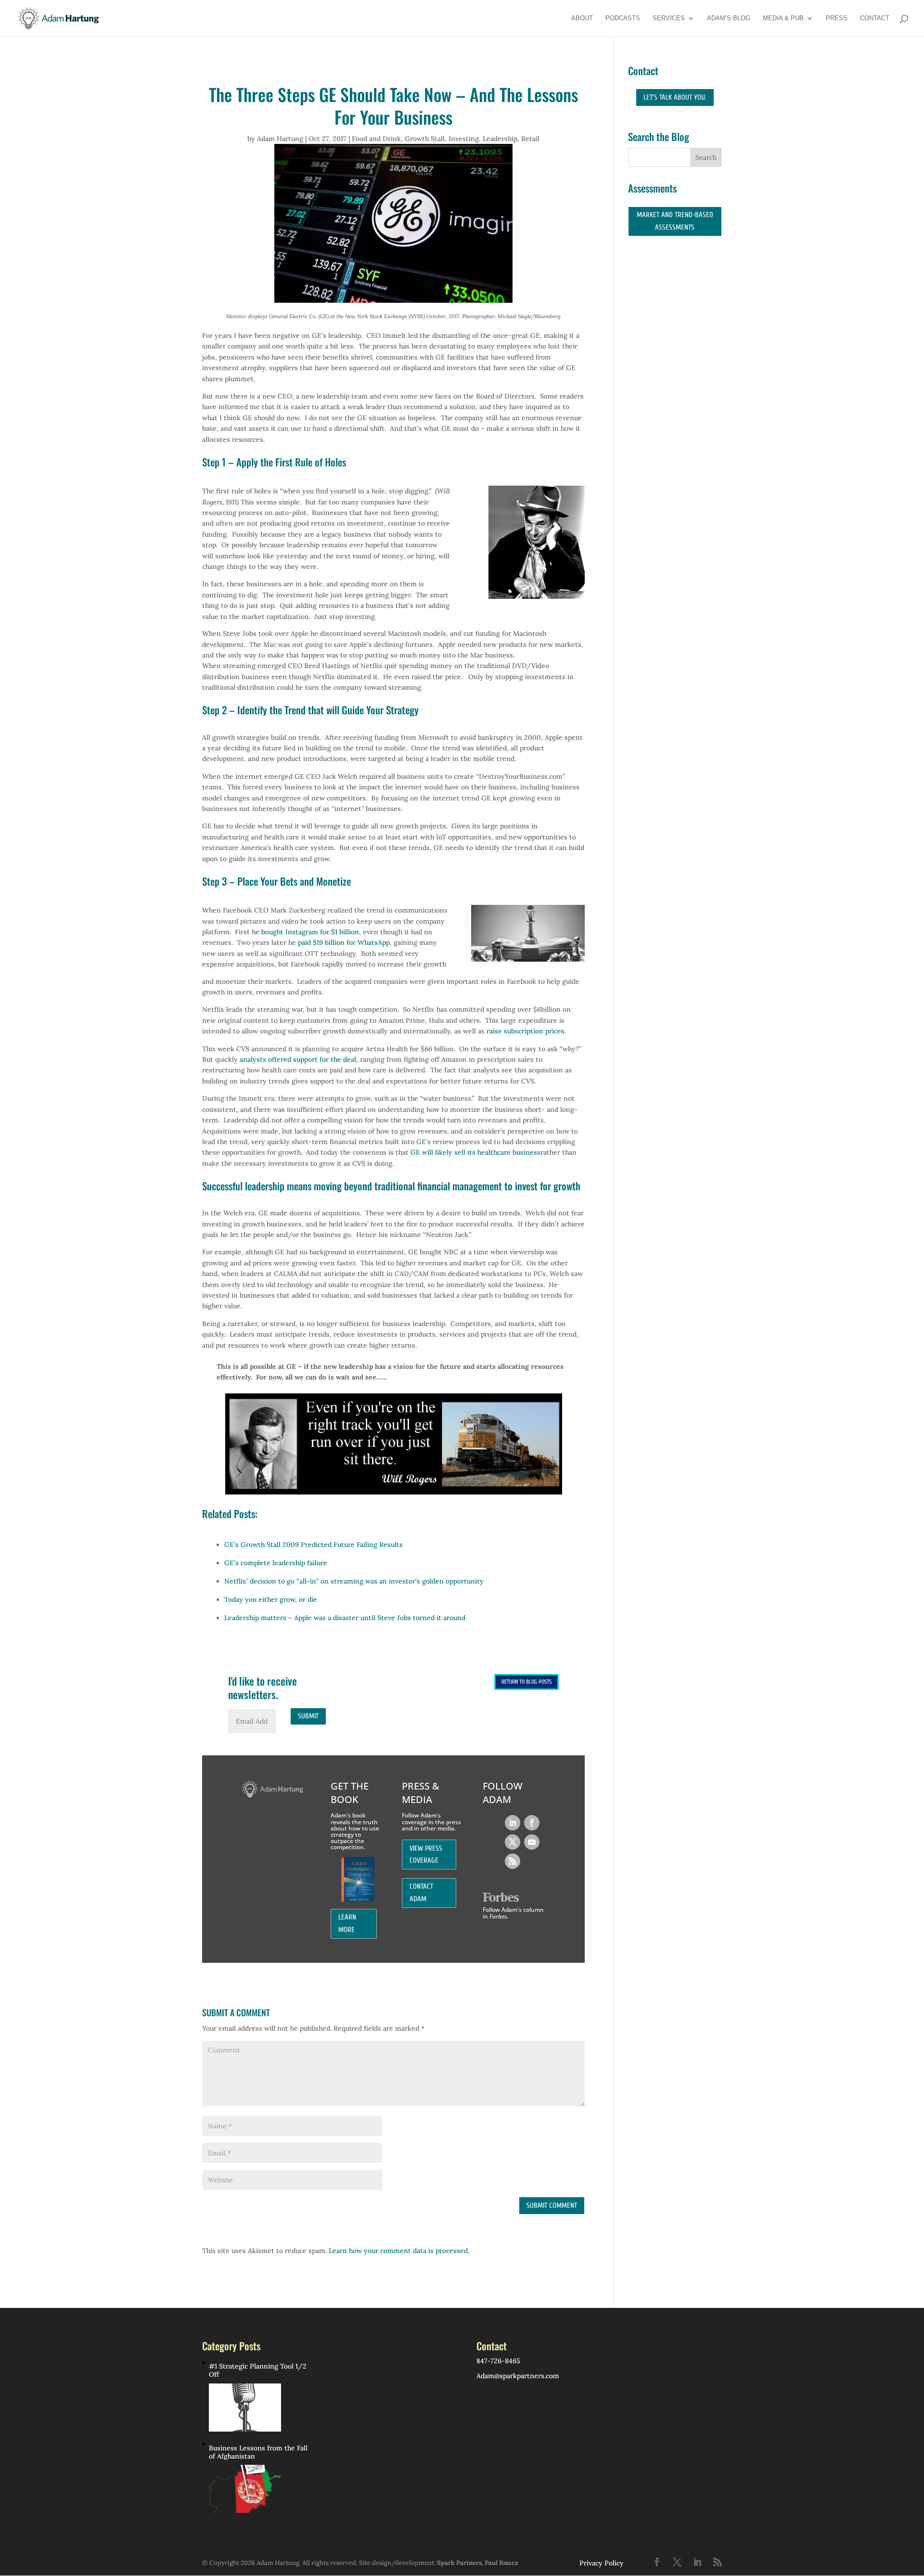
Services (669, 18)
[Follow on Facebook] (532, 1823)
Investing (464, 139)
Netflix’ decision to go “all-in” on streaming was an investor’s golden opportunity (354, 1581)
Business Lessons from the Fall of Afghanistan (258, 2452)
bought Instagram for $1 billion (310, 932)
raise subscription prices (526, 1031)
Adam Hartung (280, 139)
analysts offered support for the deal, (299, 1059)
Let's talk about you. (675, 97)
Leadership (500, 139)
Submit (308, 1716)
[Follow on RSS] (513, 1861)
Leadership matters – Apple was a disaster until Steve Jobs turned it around (345, 1618)
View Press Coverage (426, 1855)
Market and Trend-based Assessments (675, 221)
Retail (530, 139)
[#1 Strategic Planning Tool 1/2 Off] (245, 2408)
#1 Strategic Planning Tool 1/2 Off (258, 2370)
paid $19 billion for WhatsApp (344, 942)
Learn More (347, 1924)
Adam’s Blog (729, 18)
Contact (875, 18)
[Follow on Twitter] (513, 1842)
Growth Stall (425, 139)
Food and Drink (376, 139)
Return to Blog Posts (526, 1682)
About (582, 18)
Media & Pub (783, 18)
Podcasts (623, 18)
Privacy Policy (602, 2563)
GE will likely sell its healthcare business (475, 1152)
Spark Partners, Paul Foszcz (478, 2563)
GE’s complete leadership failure (276, 1563)
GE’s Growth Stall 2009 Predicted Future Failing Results (314, 1545)
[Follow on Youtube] (532, 1842)
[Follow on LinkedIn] (513, 1823)
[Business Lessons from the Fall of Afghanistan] (245, 2489)
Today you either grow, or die (271, 1599)
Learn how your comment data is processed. (399, 2251)
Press (837, 18)
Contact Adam (421, 1893)
